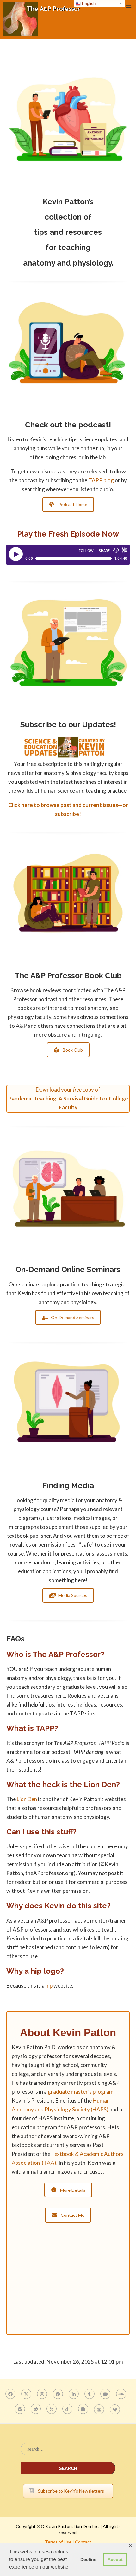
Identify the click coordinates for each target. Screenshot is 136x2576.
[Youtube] (106, 2394)
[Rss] (52, 2409)
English (88, 4)
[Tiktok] (68, 2409)
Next (119, 166)
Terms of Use (58, 2542)
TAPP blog (101, 480)
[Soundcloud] (122, 2394)
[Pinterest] (59, 2394)
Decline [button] (88, 2559)
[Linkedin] (74, 2394)
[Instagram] (43, 2394)
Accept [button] (115, 2559)
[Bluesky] (116, 2409)
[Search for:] (68, 2452)
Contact (83, 2542)
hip (49, 1986)
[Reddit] (37, 2409)
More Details (73, 2190)
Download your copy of (68, 1098)
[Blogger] (84, 2409)
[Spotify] (21, 2409)
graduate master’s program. (81, 2092)
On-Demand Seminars (73, 1317)
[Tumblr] (90, 2394)
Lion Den (27, 1799)
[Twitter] (27, 2394)
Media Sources (73, 1595)
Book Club (73, 1050)
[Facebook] (11, 2394)
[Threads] (100, 2409)
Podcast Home (73, 504)
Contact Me (73, 2215)
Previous (17, 166)
